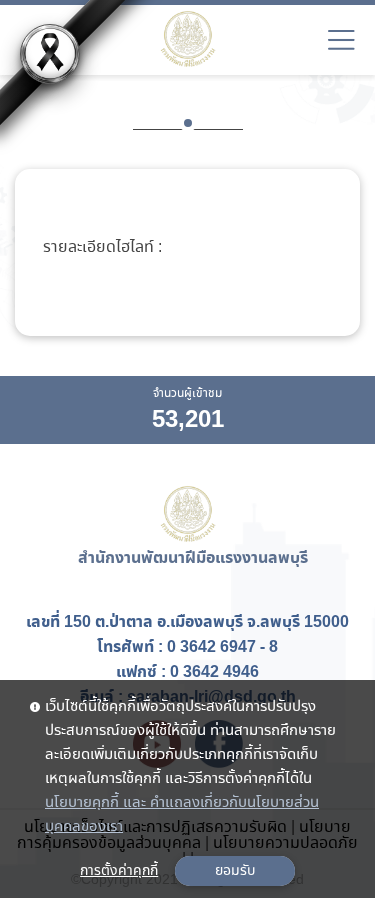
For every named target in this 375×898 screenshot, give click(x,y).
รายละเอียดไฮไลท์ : (102, 248)
